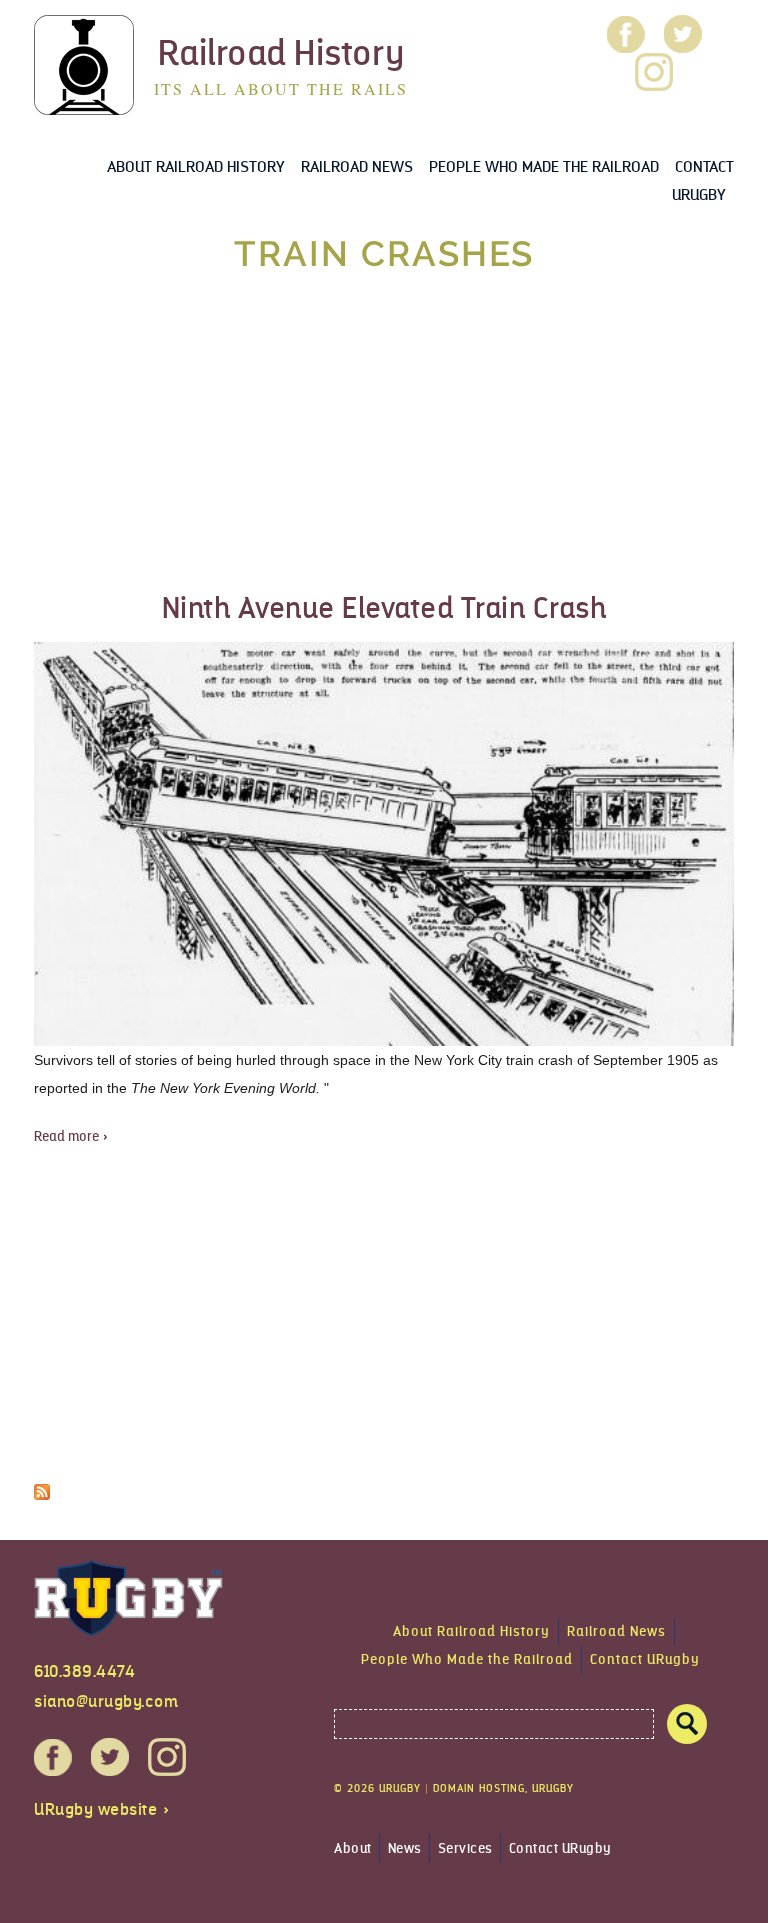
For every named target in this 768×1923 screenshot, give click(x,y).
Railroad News (357, 166)
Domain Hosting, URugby (503, 1788)
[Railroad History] (84, 100)
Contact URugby (645, 1659)
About (353, 1848)
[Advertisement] (384, 434)
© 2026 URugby (377, 1788)
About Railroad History (196, 166)
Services (465, 1848)
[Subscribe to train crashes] (42, 1485)
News (405, 1848)
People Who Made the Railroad (544, 166)
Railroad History (281, 53)
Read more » (71, 1136)
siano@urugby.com (106, 1701)
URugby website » (102, 1809)
